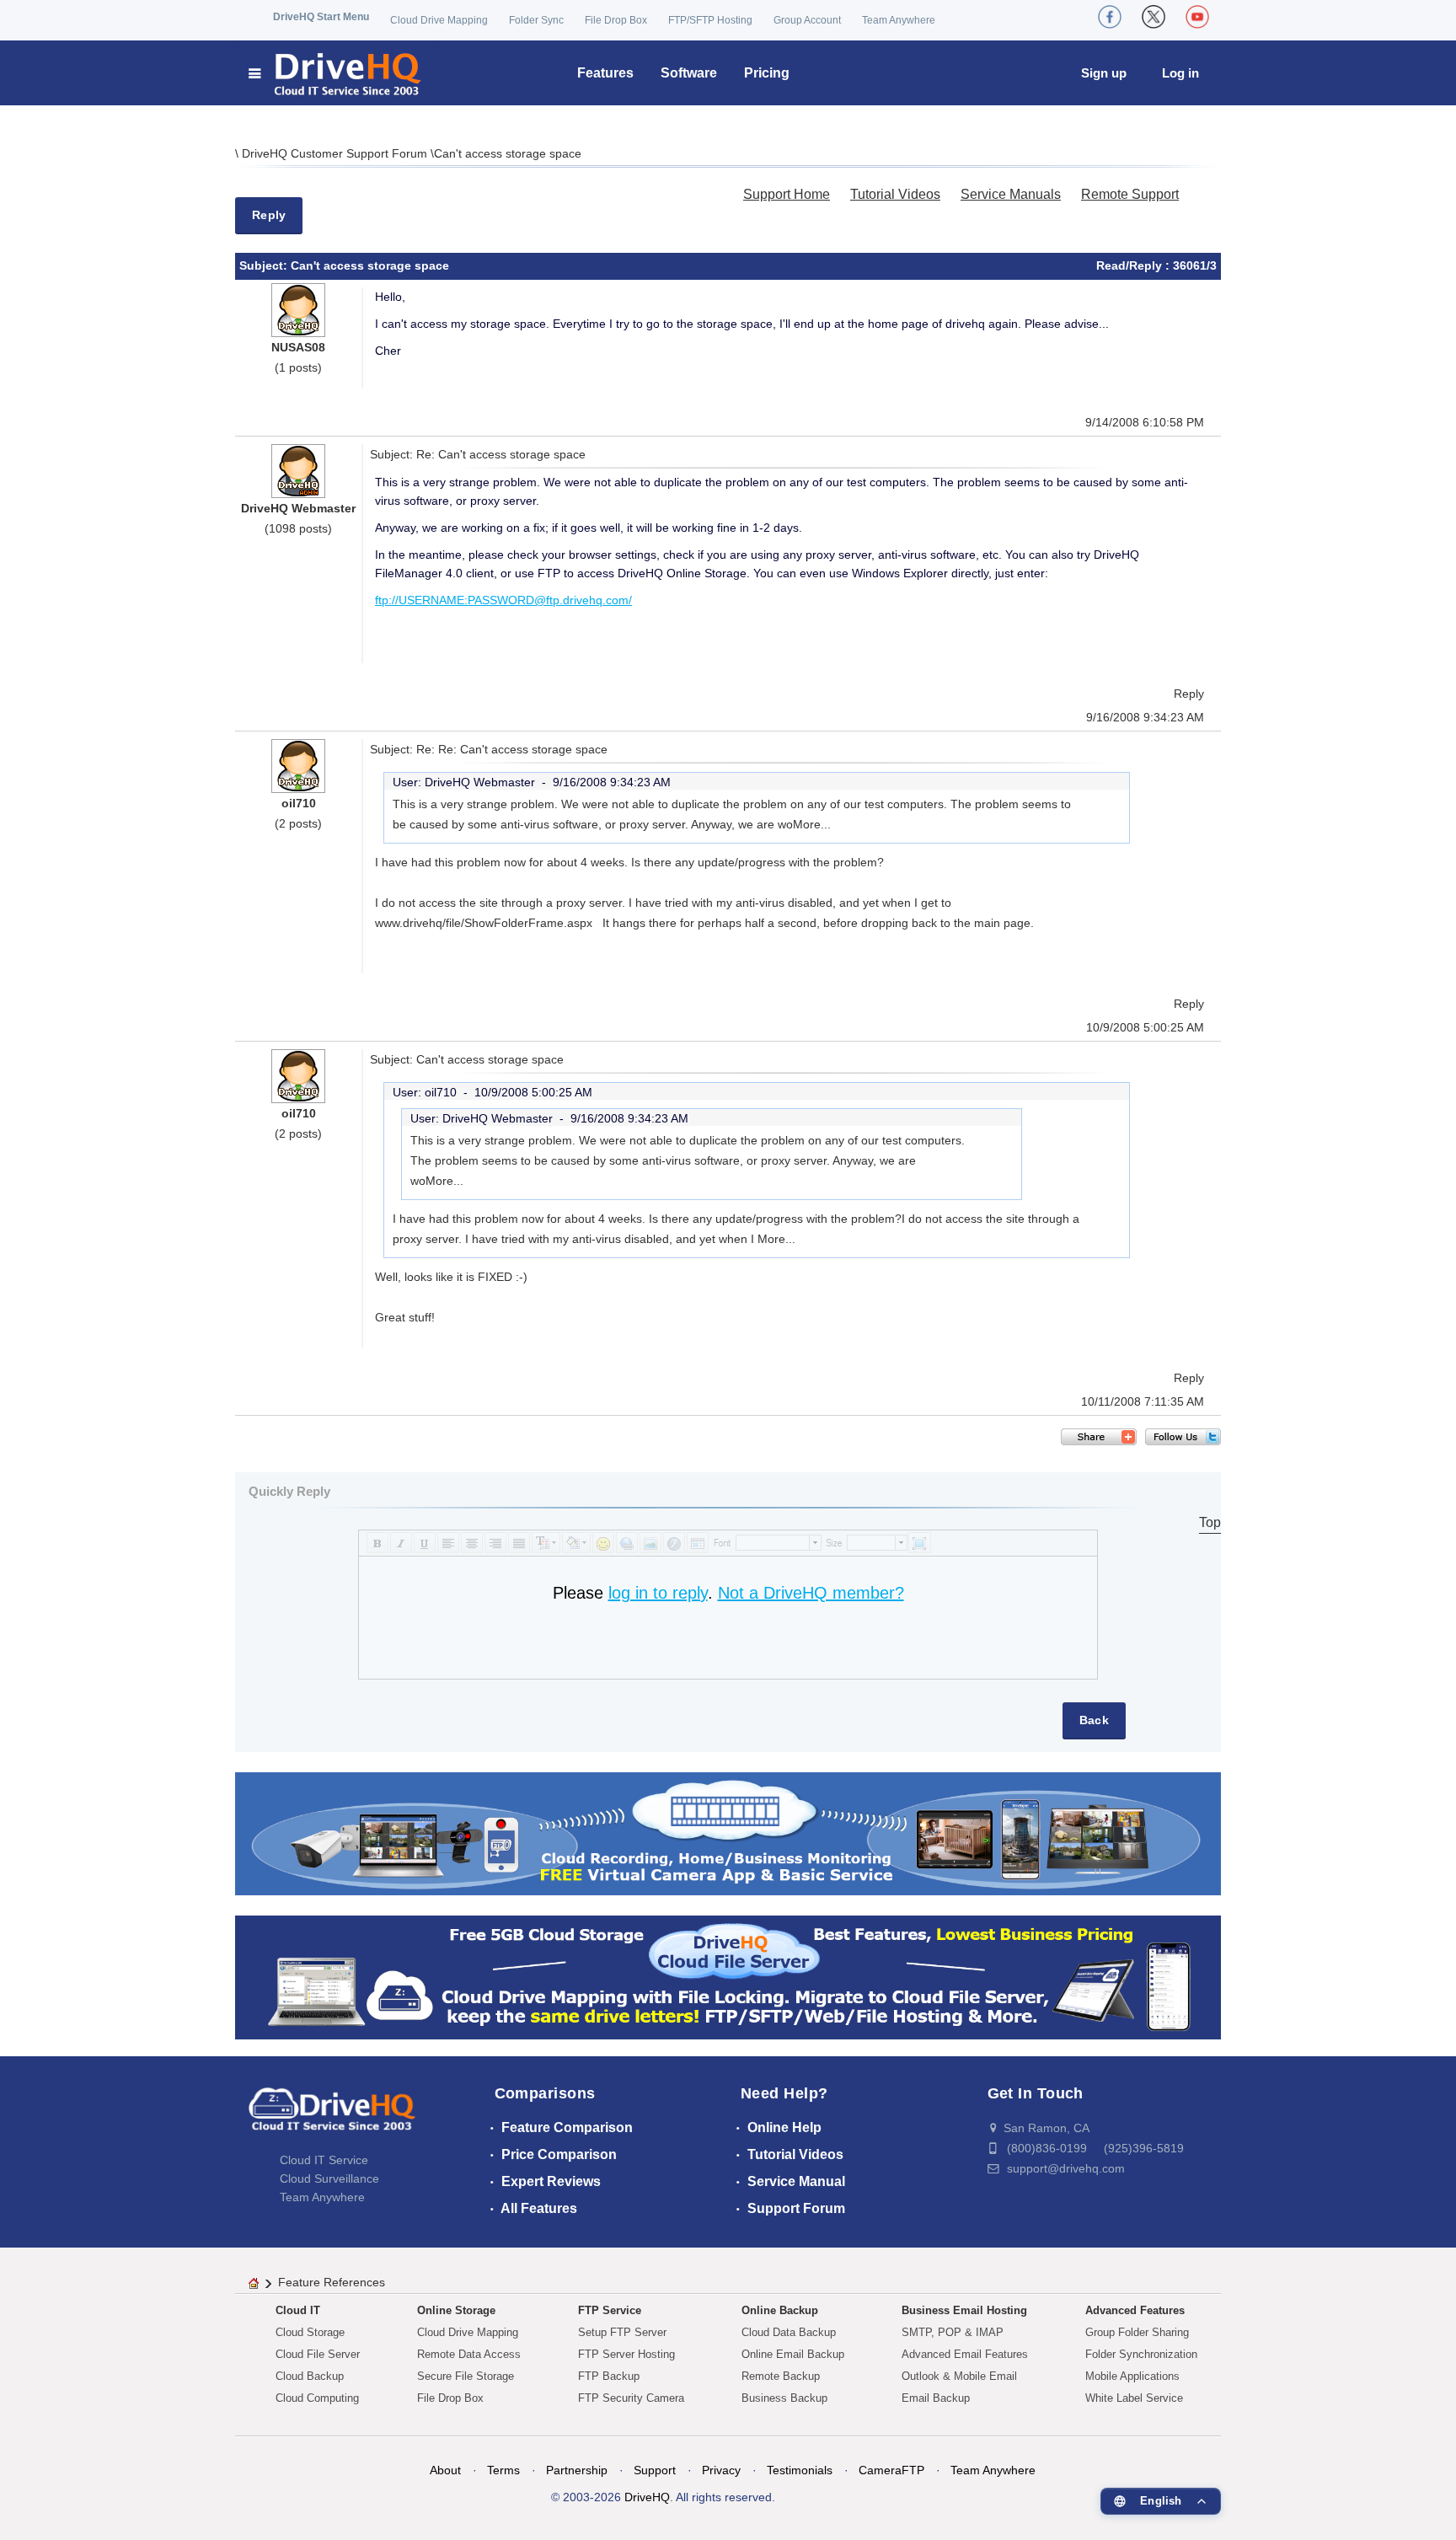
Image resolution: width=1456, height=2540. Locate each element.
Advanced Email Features (965, 2354)
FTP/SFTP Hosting (710, 20)
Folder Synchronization (1141, 2354)
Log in (1180, 73)
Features (605, 73)
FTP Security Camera (631, 2398)
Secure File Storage (466, 2376)
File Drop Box (616, 20)
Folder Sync (536, 20)
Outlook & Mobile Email (959, 2376)
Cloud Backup (310, 2376)
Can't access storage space (508, 153)
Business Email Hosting (964, 2310)
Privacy (721, 2470)
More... (812, 824)
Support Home (787, 194)
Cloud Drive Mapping (439, 20)
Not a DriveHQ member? (811, 1593)
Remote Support (1130, 194)
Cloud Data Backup (789, 2332)
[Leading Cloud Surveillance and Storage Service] (728, 1833)
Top (1210, 1522)
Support (655, 2470)
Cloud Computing (317, 2398)
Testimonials (800, 2470)
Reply (269, 215)
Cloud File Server (318, 2354)
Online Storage (456, 2310)
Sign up (1104, 73)
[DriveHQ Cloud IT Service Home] (336, 73)
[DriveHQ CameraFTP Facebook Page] (1110, 17)
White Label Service (1134, 2398)
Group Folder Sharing (1137, 2332)
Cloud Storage (310, 2332)
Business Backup (784, 2398)
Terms (503, 2470)
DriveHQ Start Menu (321, 17)
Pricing (767, 73)
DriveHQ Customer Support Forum (336, 153)
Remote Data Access (469, 2354)
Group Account (807, 20)
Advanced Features (1135, 2310)
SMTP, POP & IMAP (953, 2332)
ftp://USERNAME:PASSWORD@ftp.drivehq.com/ (503, 600)
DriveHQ (647, 2497)
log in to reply (658, 1593)
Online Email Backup (793, 2354)
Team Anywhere (899, 20)
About (445, 2470)
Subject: (265, 265)
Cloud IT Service (324, 2160)
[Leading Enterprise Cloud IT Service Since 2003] (728, 1977)
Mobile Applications (1132, 2376)
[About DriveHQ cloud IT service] (332, 2117)
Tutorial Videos (895, 194)
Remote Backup (781, 2376)
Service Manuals (1011, 194)
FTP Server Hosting (626, 2354)
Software (689, 73)
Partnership (577, 2470)
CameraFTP (891, 2470)
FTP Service (610, 2310)
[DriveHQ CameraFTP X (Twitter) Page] (1154, 17)
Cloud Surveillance (329, 2178)
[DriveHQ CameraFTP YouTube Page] (1197, 17)
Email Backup (936, 2398)
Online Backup (780, 2310)
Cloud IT (298, 2310)
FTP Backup (609, 2376)
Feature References (332, 2282)
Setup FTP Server (622, 2332)
